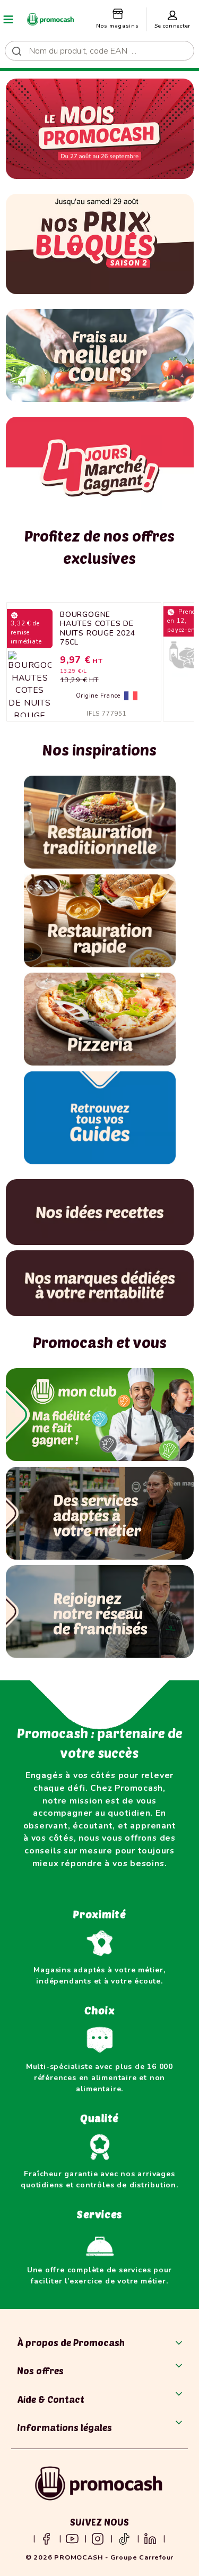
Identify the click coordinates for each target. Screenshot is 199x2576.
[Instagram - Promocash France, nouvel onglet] (98, 2538)
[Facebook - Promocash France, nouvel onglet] (46, 2538)
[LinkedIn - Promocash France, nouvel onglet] (150, 2538)
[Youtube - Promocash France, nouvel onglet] (72, 2538)
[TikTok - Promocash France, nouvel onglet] (124, 2538)
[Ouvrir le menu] (8, 19)
